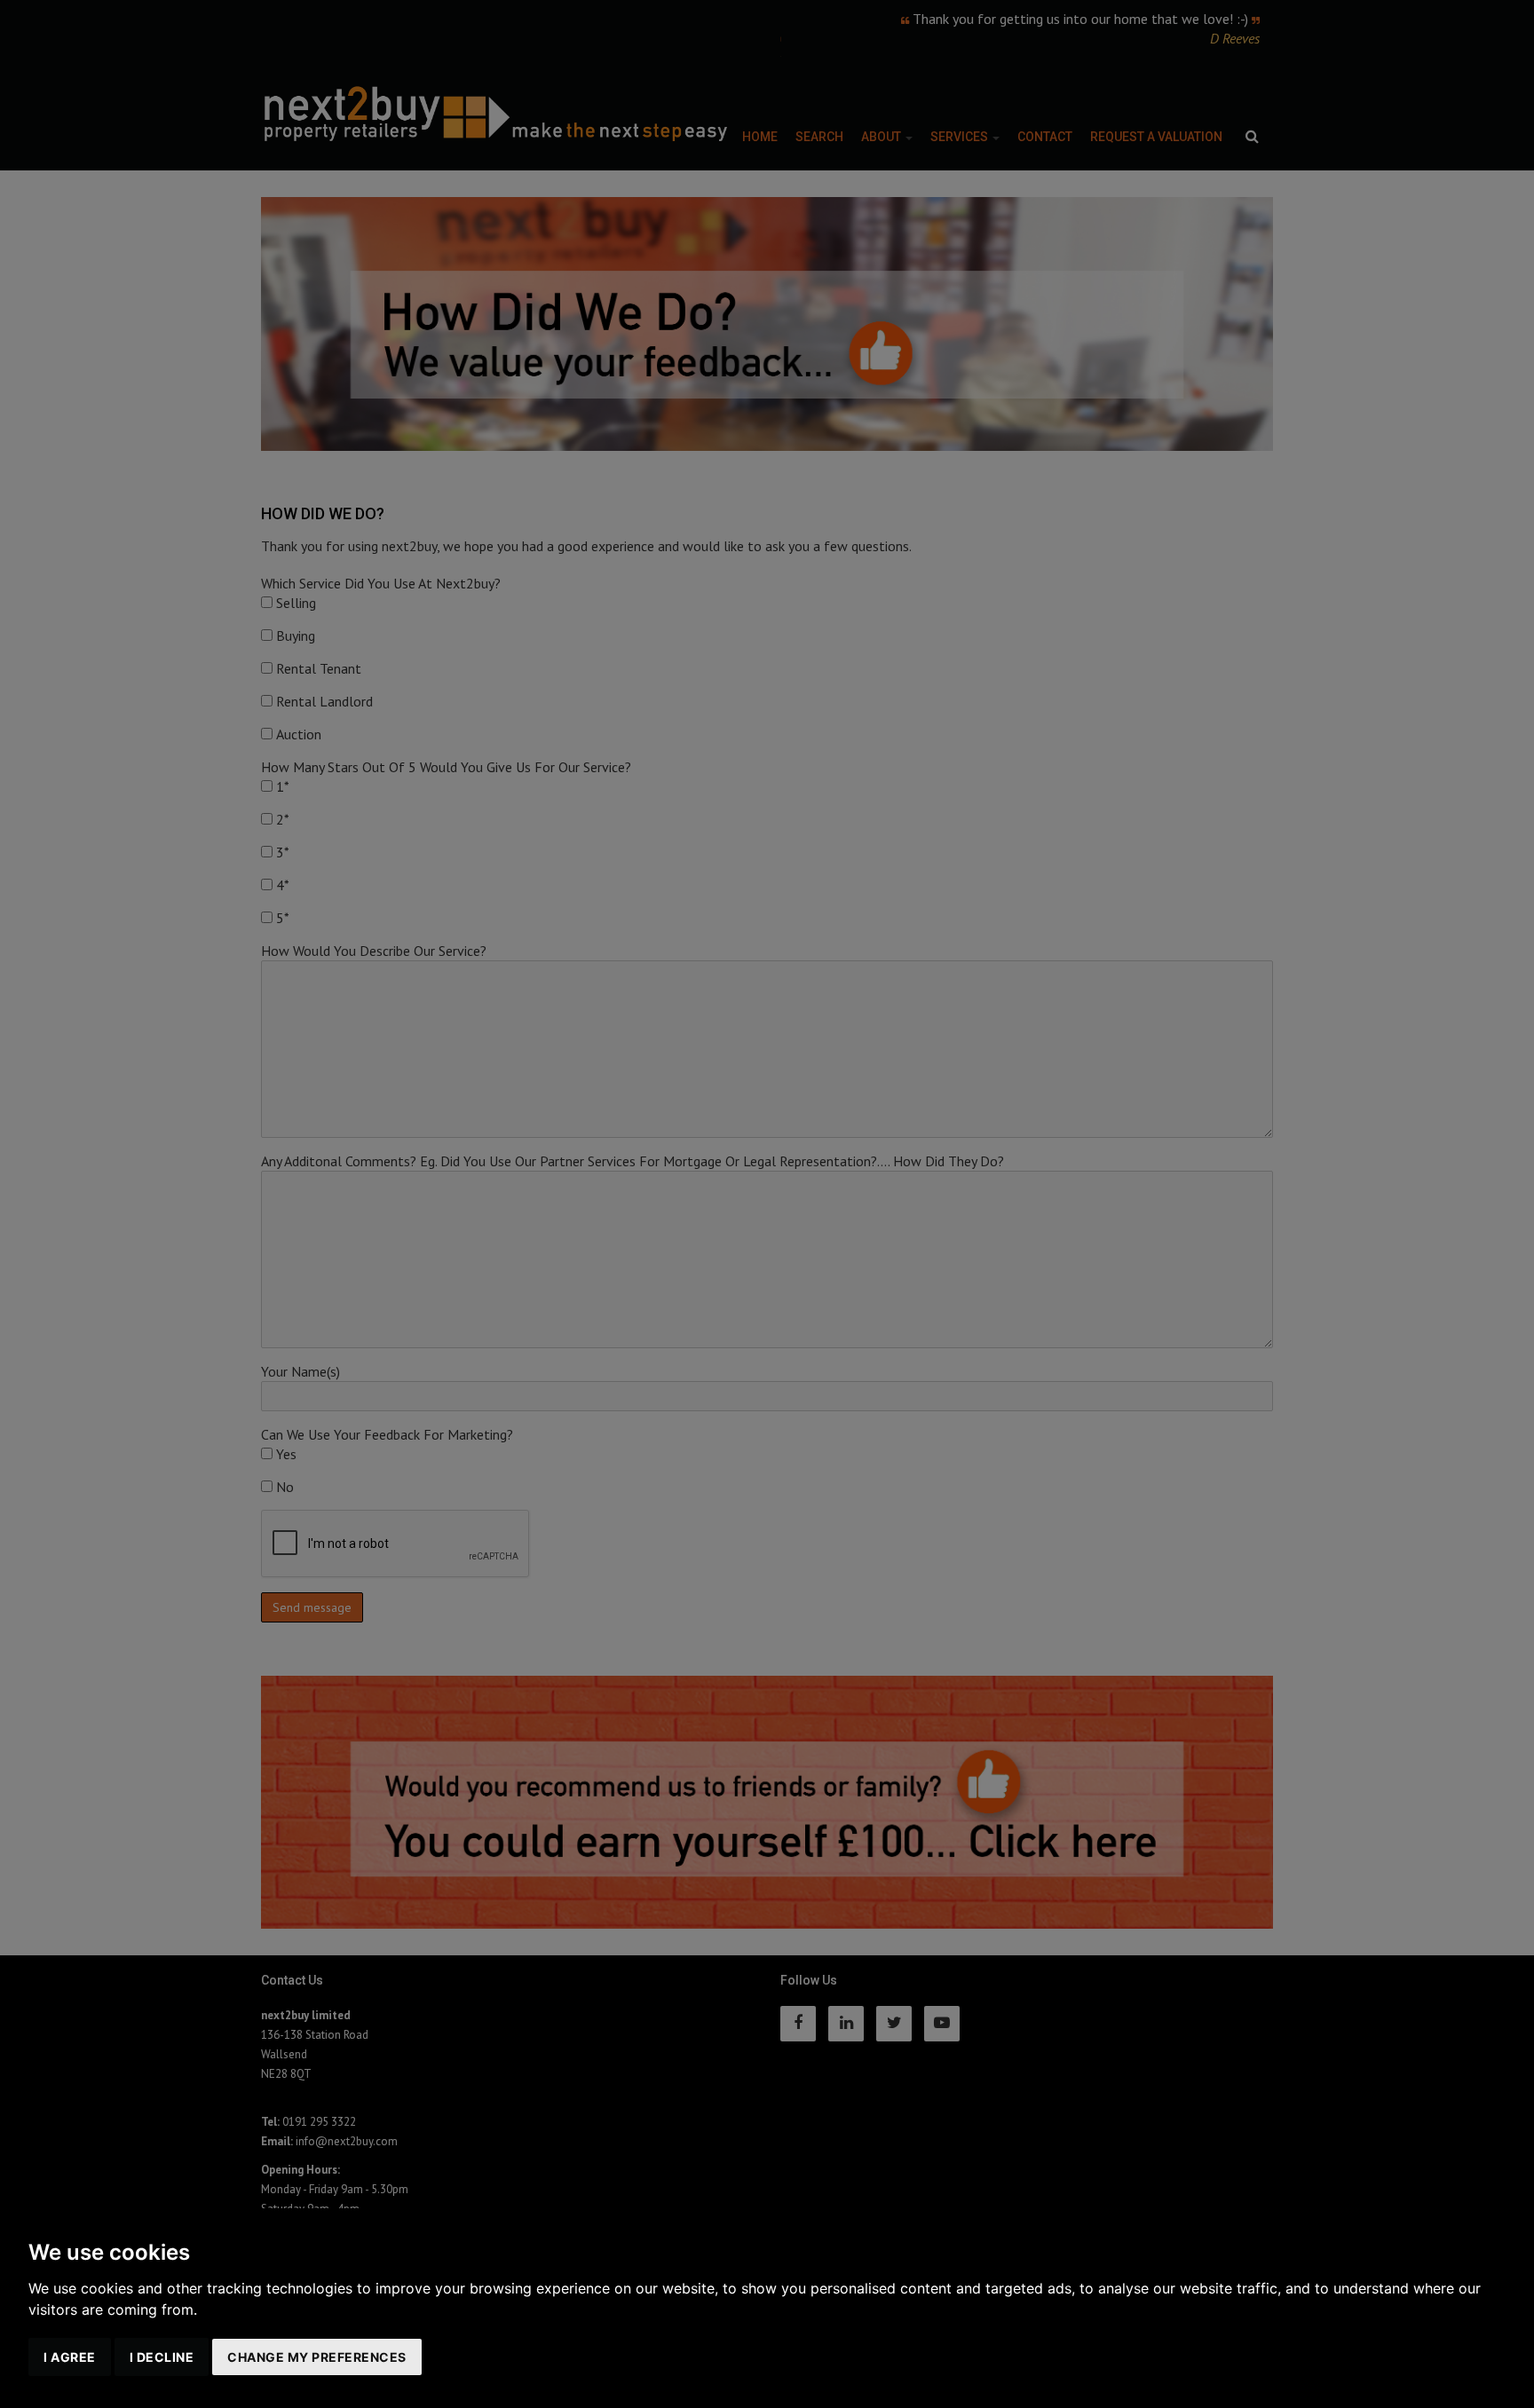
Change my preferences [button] (317, 2357)
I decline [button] (162, 2357)
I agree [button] (70, 2357)
